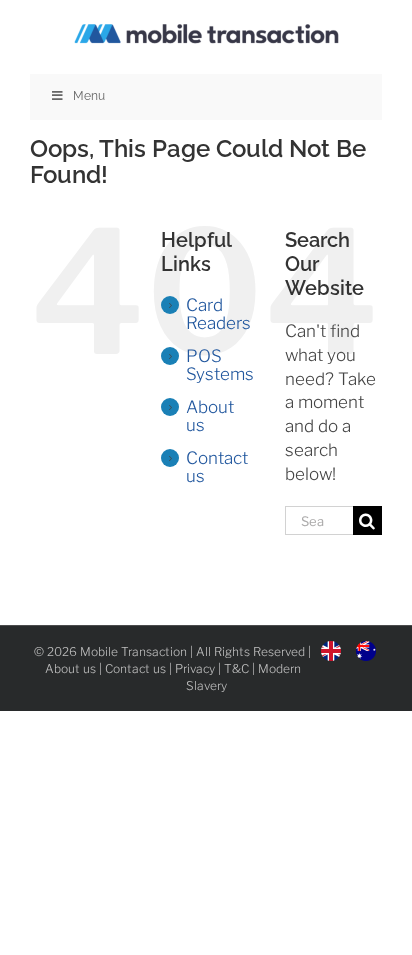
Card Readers (218, 314)
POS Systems (220, 365)
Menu (89, 96)
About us (210, 416)
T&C (236, 668)
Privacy (195, 668)
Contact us (217, 467)
